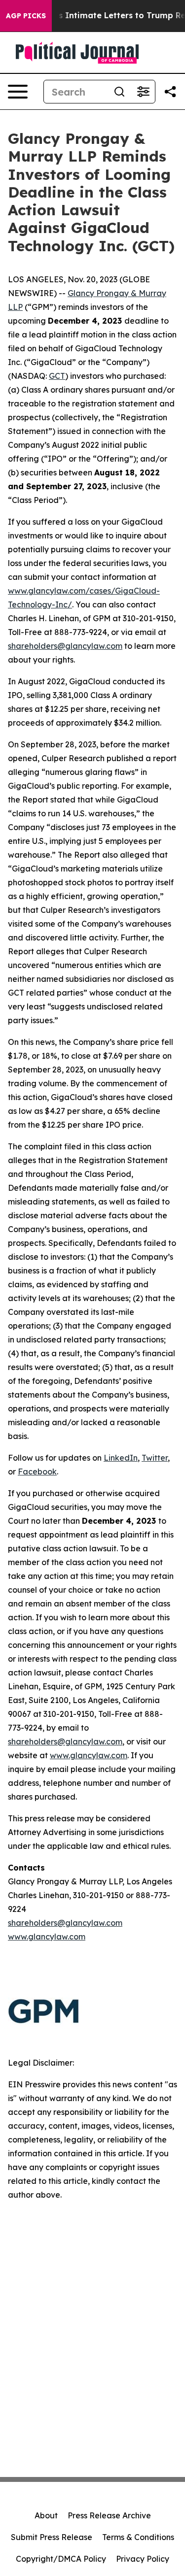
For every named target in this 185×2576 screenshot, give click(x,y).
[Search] (119, 92)
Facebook (37, 1472)
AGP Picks (26, 16)
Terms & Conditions (138, 2537)
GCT (57, 376)
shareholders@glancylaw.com (65, 646)
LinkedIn (121, 1458)
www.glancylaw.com (89, 1755)
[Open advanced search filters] (143, 92)
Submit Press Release (52, 2537)
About (46, 2515)
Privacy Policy (143, 2559)
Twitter (155, 1458)
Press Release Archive (109, 2515)
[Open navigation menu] (18, 92)
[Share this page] (170, 92)
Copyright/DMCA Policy (61, 2559)
